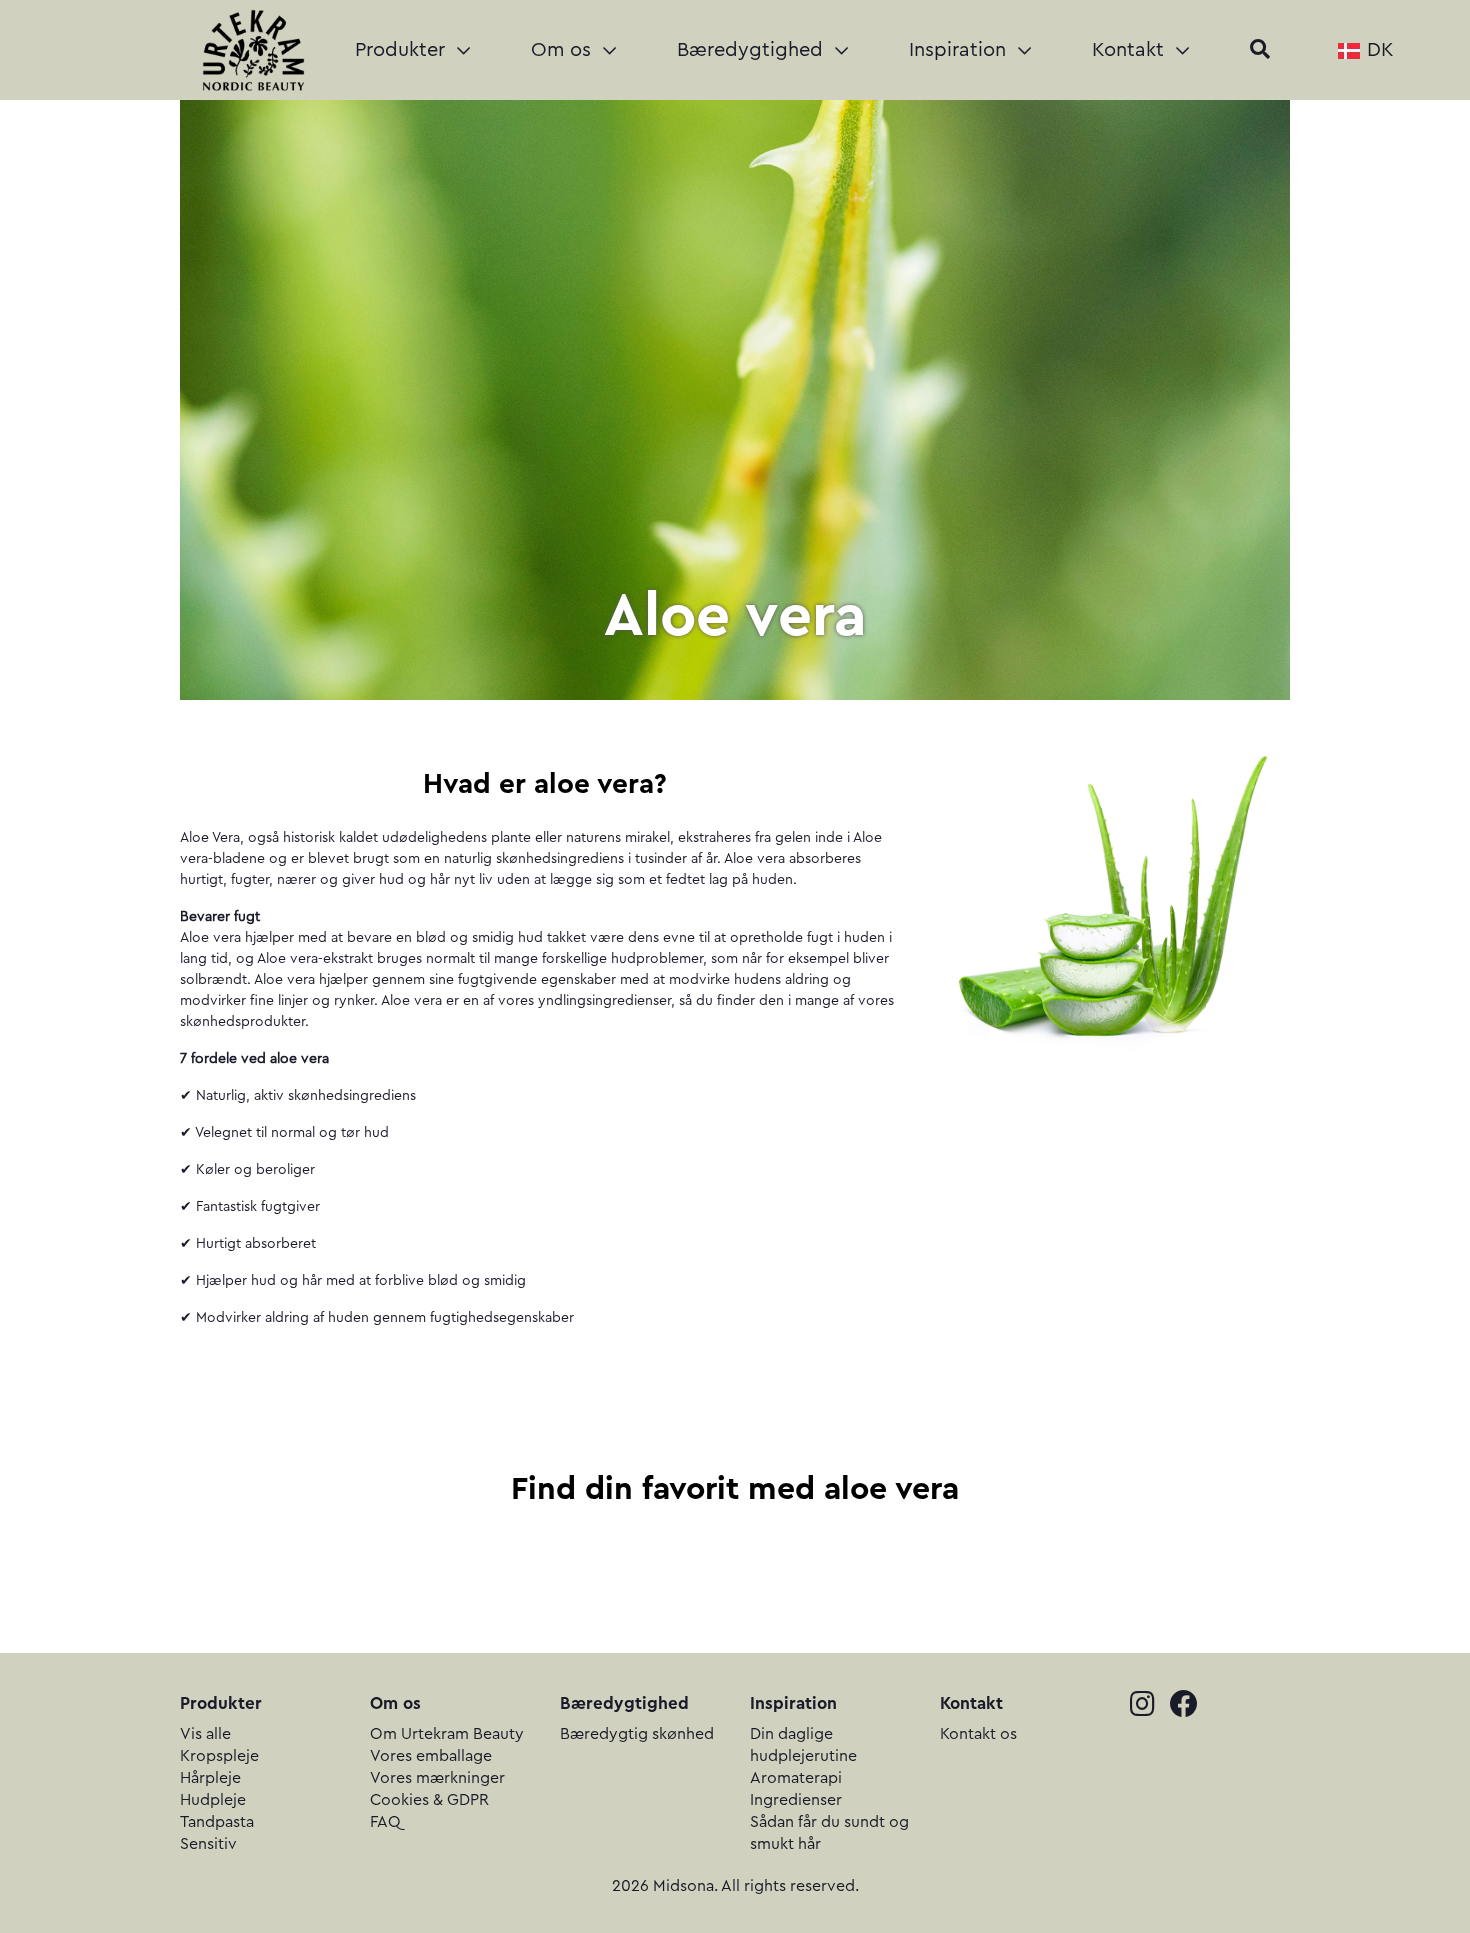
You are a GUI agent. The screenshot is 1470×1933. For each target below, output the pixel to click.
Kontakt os (978, 1734)
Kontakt (1131, 50)
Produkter (403, 50)
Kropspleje (219, 1756)
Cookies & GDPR (429, 1800)
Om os (564, 50)
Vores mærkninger (437, 1778)
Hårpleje (210, 1778)
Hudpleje (213, 1800)
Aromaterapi (796, 1778)
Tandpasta (217, 1822)
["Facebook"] (1190, 1706)
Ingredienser (796, 1800)
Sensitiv (208, 1844)
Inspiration (960, 50)
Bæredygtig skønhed (637, 1734)
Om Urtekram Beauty (447, 1734)
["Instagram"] (1150, 1706)
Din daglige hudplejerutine (803, 1745)
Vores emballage (431, 1756)
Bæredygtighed (753, 50)
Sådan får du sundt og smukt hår (829, 1833)
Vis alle (205, 1734)
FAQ (385, 1822)
